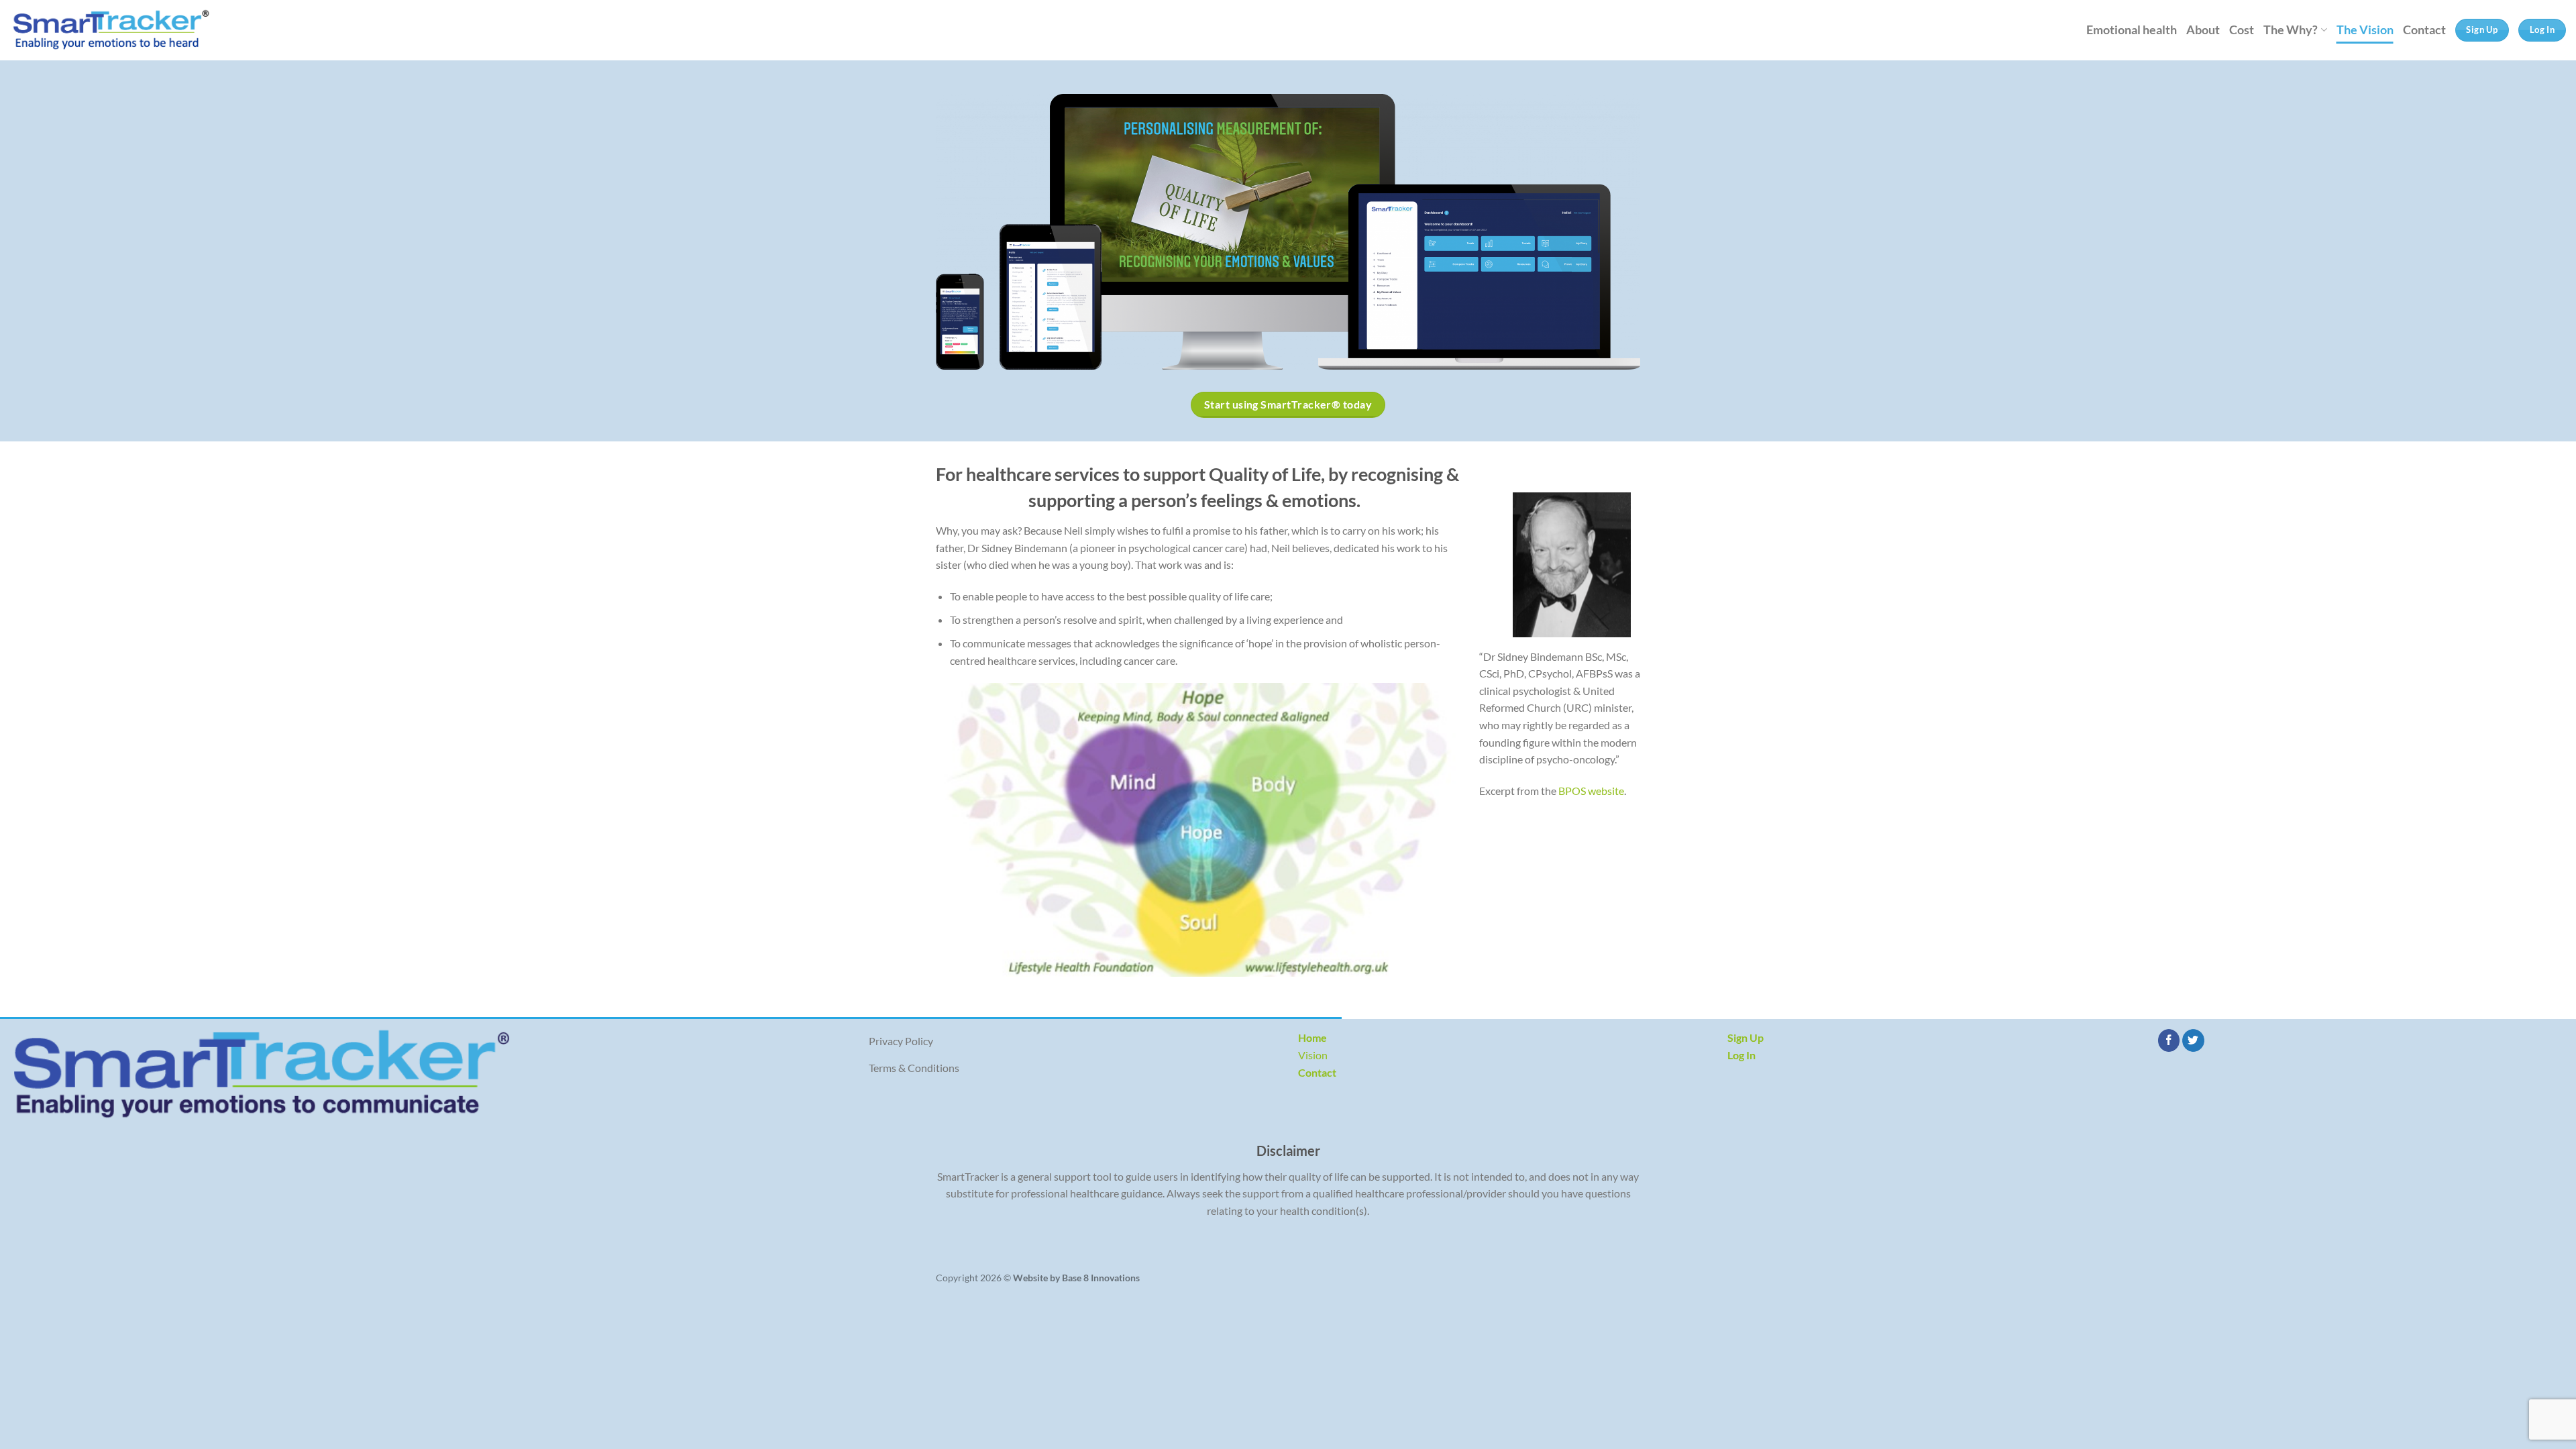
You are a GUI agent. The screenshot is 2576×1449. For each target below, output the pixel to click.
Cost (2242, 30)
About (2203, 30)
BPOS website (1591, 791)
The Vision (2365, 30)
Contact (2424, 30)
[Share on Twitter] (2193, 1040)
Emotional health (2132, 30)
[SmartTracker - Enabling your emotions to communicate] (111, 30)
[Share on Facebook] (2169, 1040)
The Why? (2291, 30)
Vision (1313, 1055)
